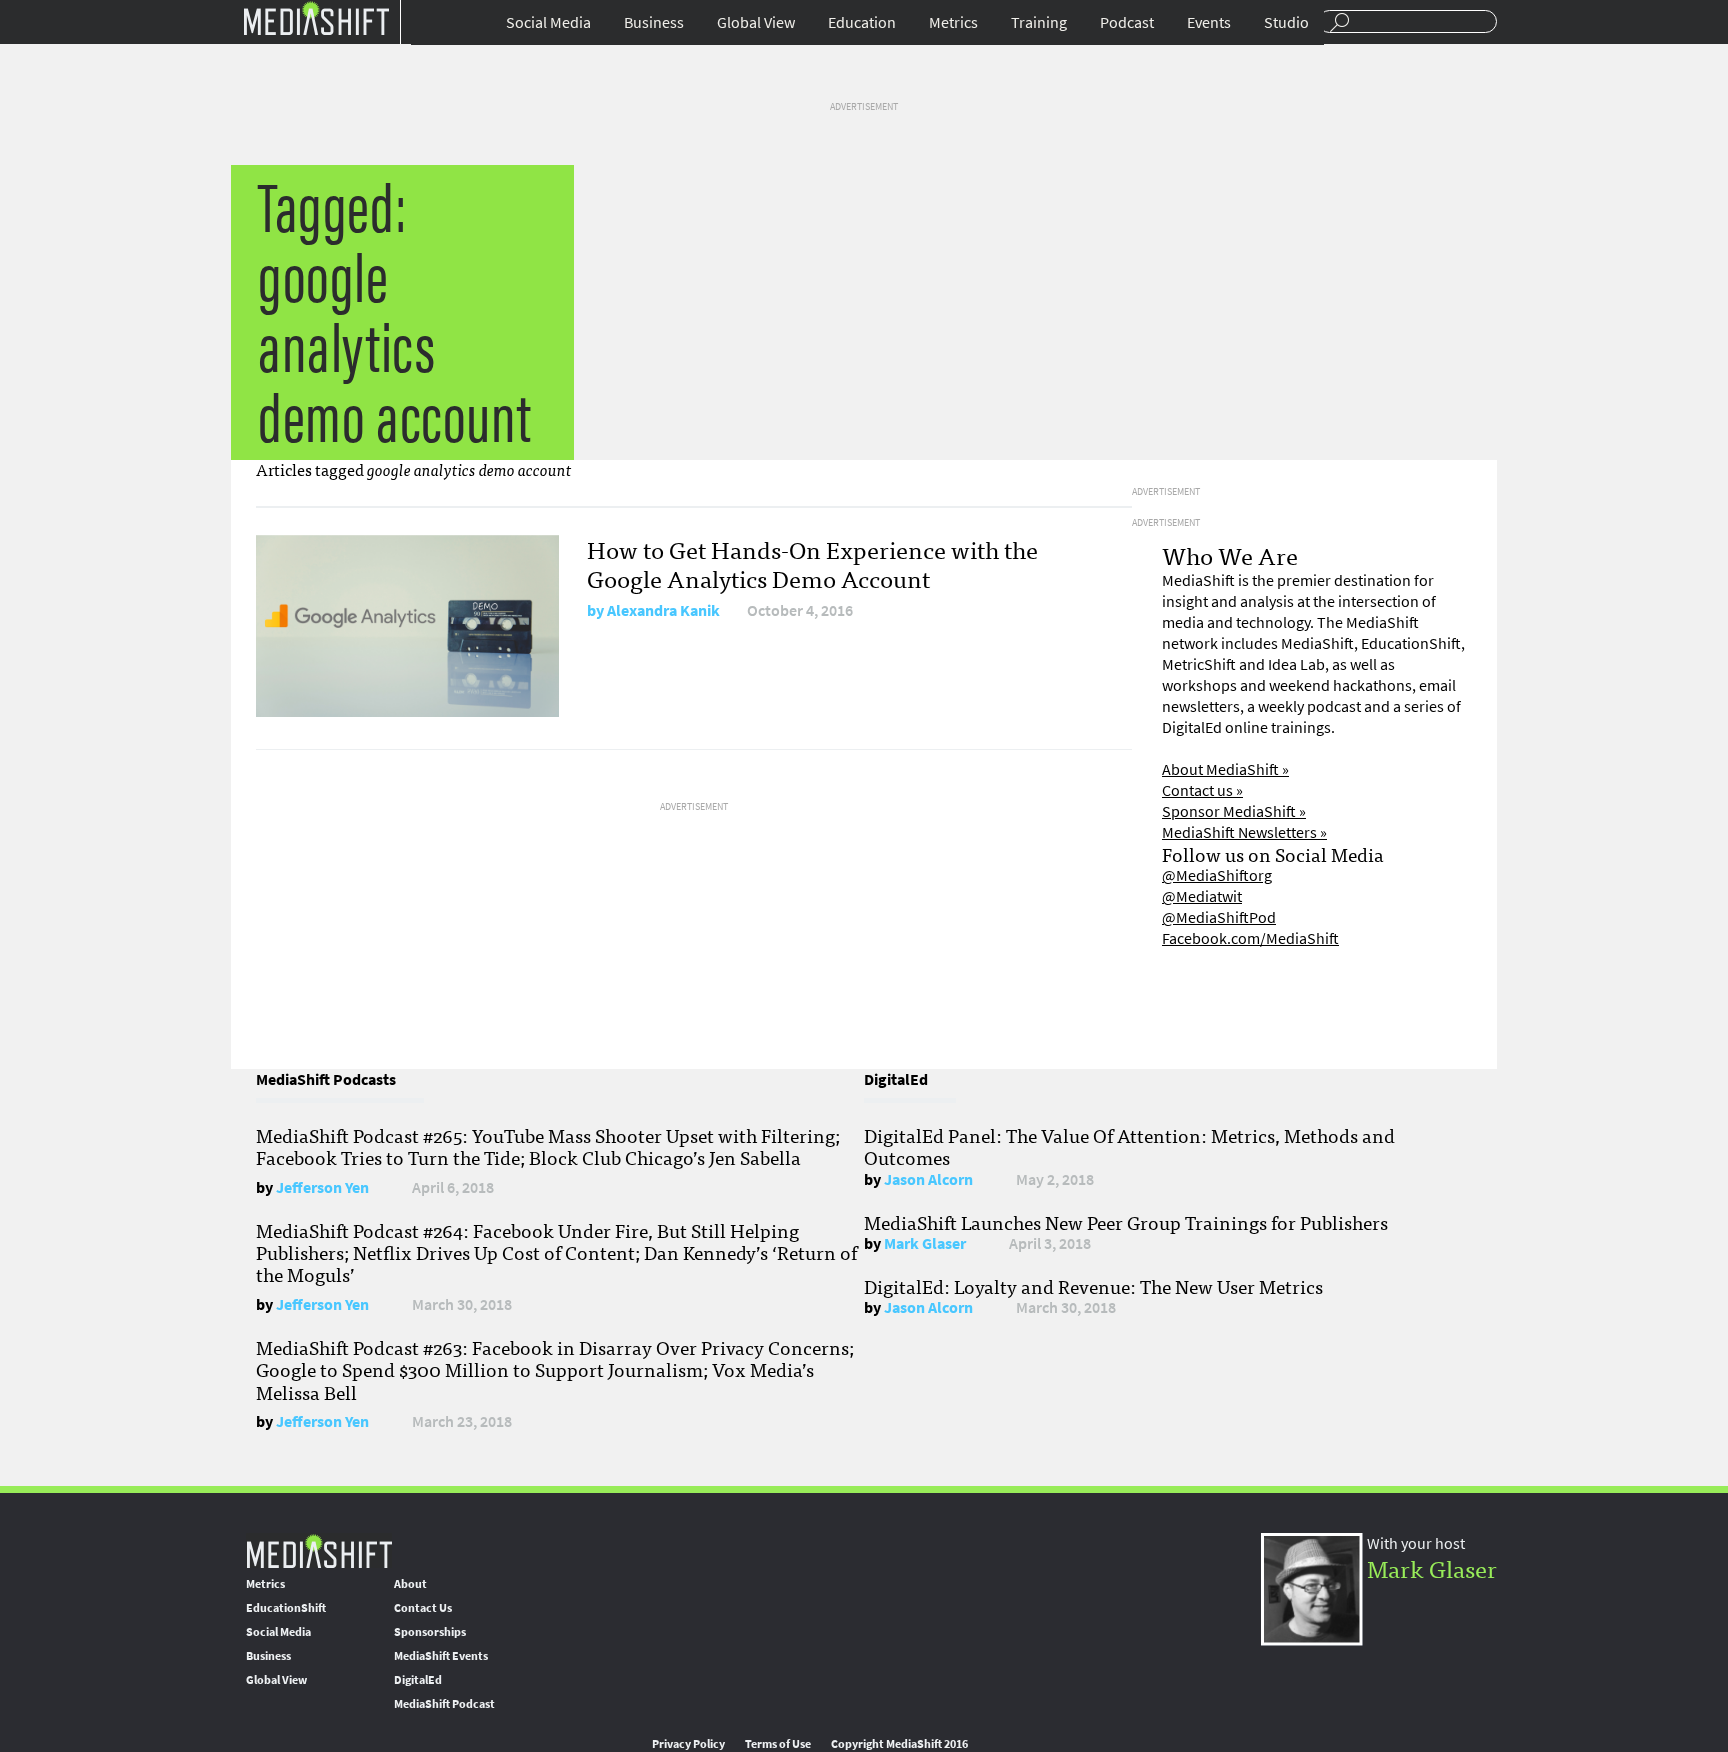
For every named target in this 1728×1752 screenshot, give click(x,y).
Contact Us (423, 1608)
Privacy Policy (688, 1744)
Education (862, 22)
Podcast (1127, 22)
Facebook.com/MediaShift (1250, 938)
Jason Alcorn (928, 1179)
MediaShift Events (441, 1656)
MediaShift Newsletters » (1244, 832)
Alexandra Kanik (663, 610)
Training (1039, 22)
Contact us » (1202, 790)
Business (654, 22)
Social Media (548, 22)
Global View (756, 22)
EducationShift (286, 1608)
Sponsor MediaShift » (1234, 811)
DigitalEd (418, 1680)
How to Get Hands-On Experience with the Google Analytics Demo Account (812, 563)
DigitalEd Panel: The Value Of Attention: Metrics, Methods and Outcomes (1129, 1146)
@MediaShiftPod (1219, 917)
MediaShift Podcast (444, 1704)
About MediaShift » (1225, 769)
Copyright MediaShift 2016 (899, 1744)
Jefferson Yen (322, 1187)
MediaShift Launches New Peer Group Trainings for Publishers (1126, 1222)
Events (1209, 22)
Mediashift (316, 17)
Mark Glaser (925, 1243)
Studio (1286, 22)
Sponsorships (430, 1632)
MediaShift (319, 1550)
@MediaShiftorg (1217, 875)
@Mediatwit (1202, 896)
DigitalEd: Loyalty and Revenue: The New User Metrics (1093, 1286)
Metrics (953, 22)
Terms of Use (778, 1744)
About (410, 1584)
